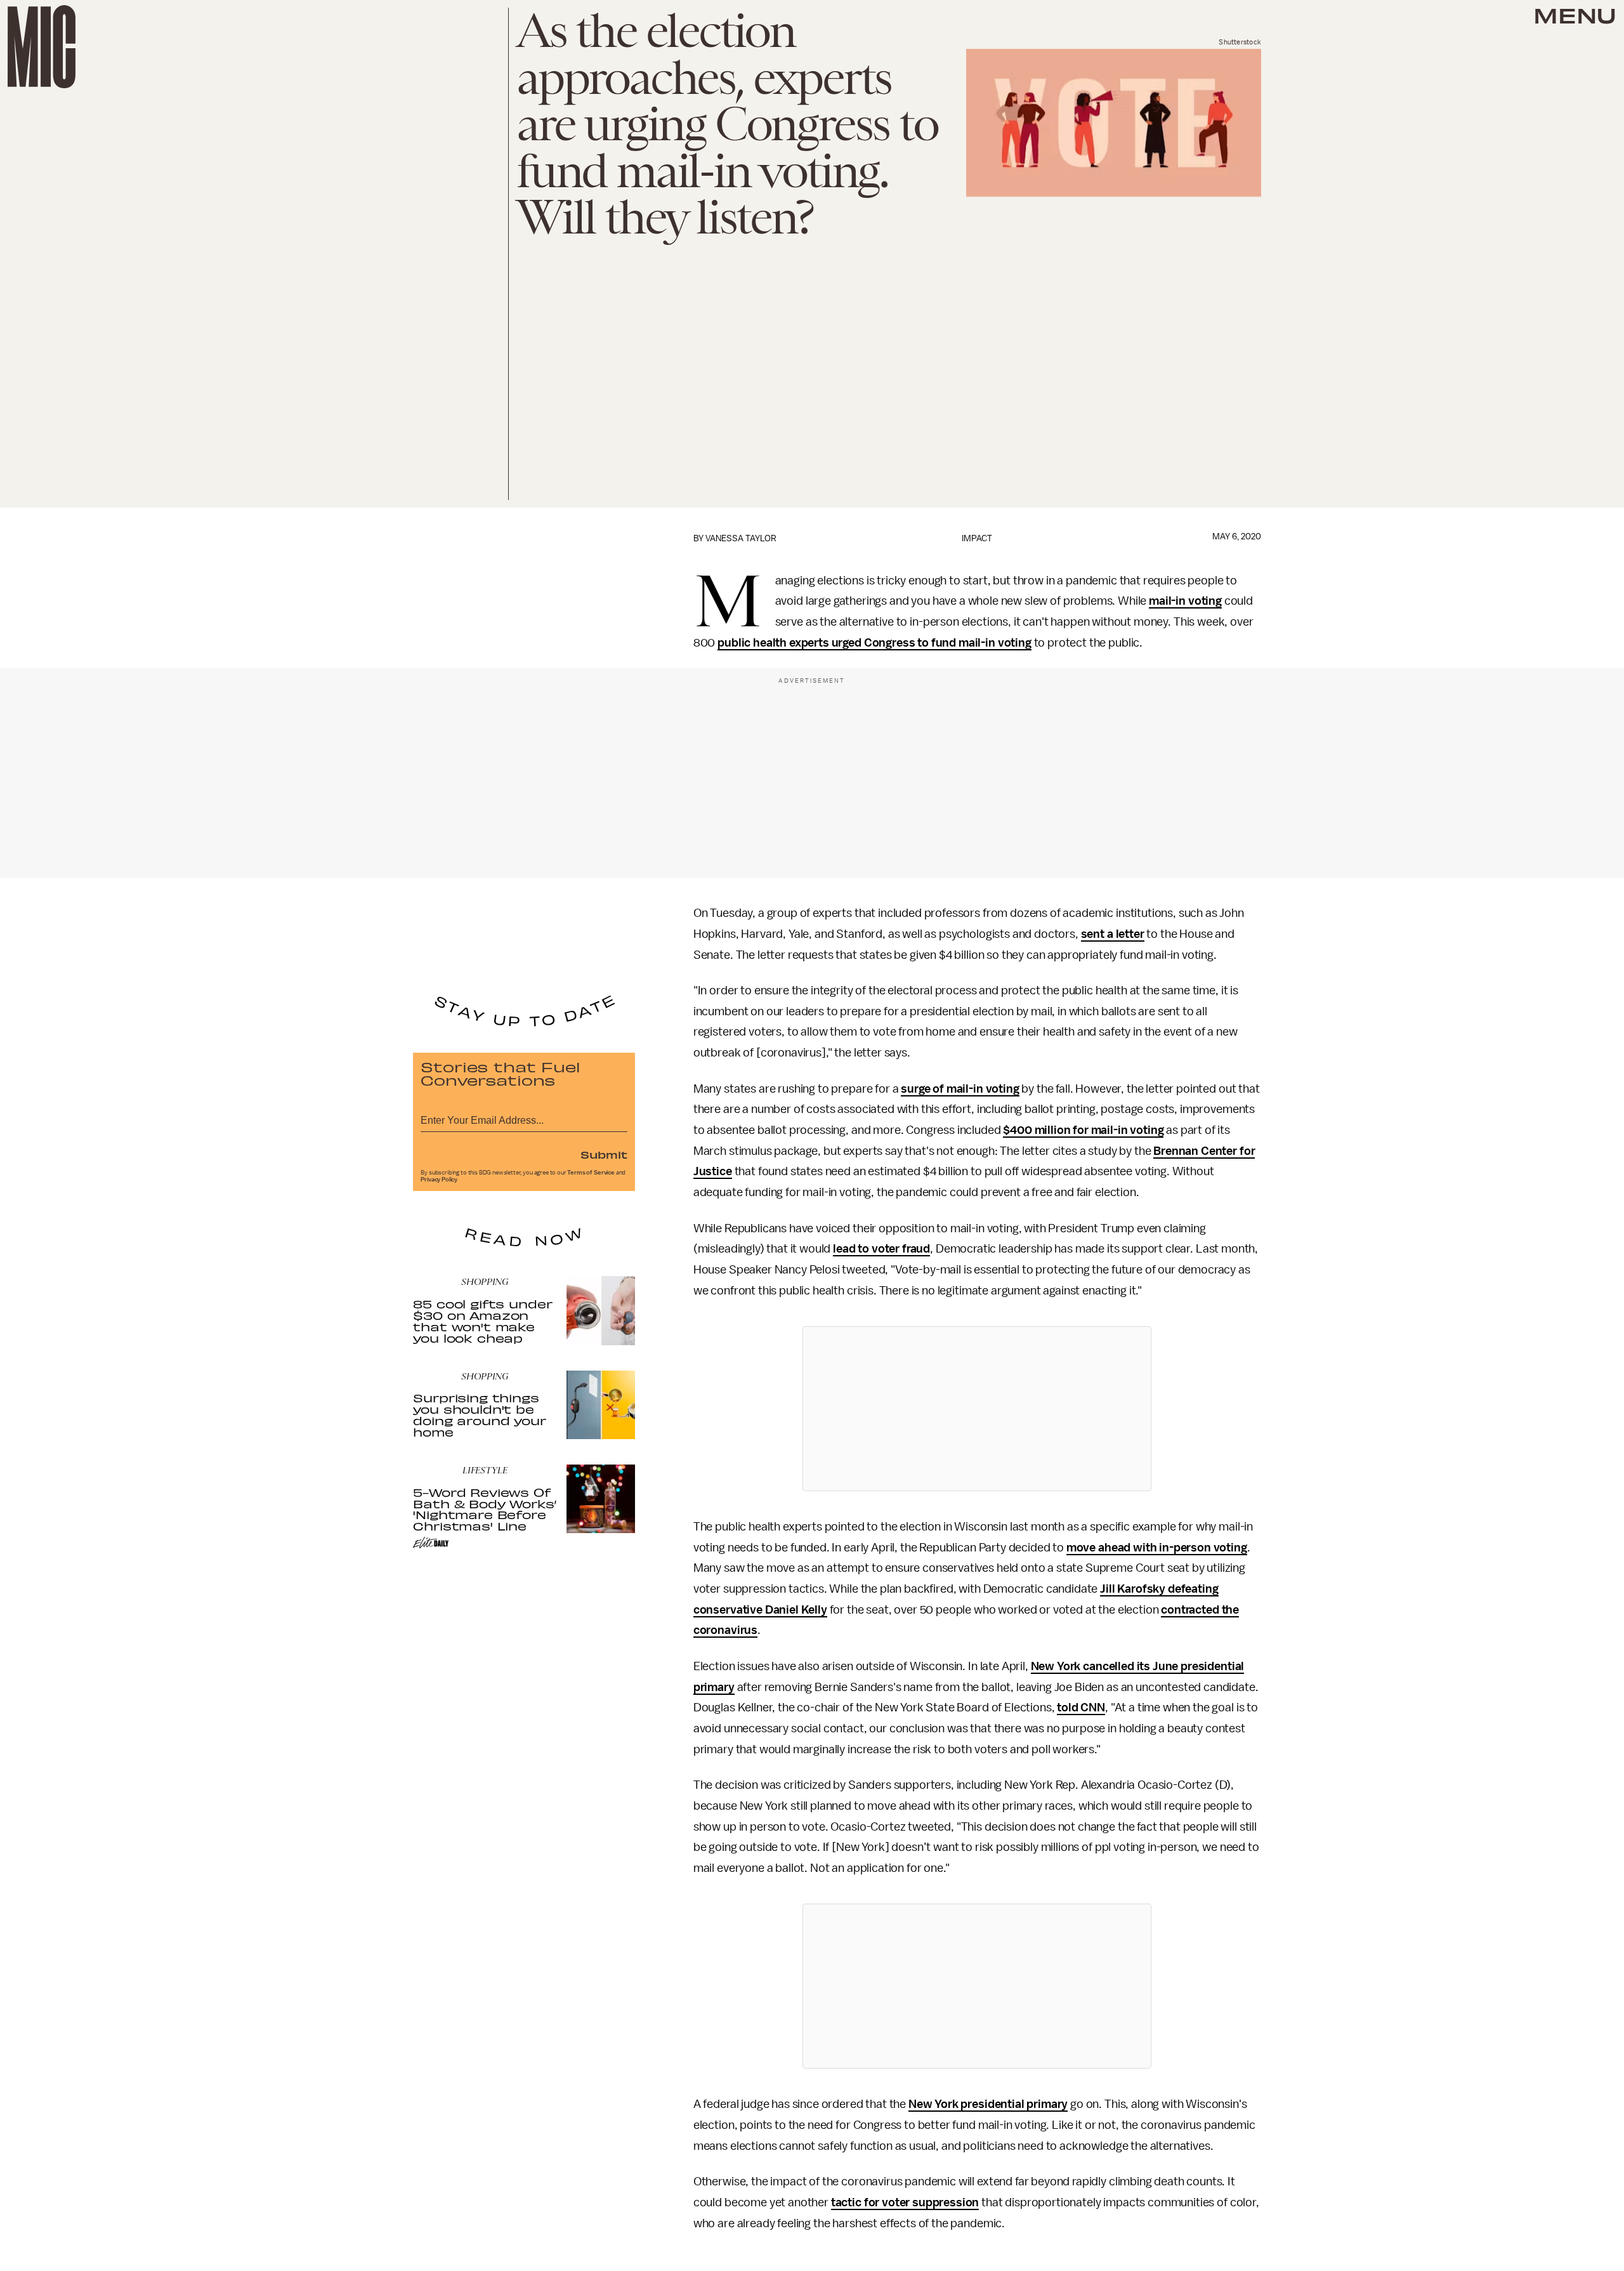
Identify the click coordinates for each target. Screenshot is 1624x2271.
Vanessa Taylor (741, 538)
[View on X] (977, 1409)
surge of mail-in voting (960, 1089)
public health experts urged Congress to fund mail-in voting (874, 643)
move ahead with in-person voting (1157, 1548)
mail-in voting (1185, 601)
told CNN (1081, 1708)
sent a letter (1113, 934)
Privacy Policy (439, 1180)
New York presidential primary (988, 2104)
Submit (604, 1154)
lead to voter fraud (881, 1249)
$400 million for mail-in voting (1083, 1130)
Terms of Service (591, 1173)
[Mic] (42, 47)
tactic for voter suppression (905, 2202)
